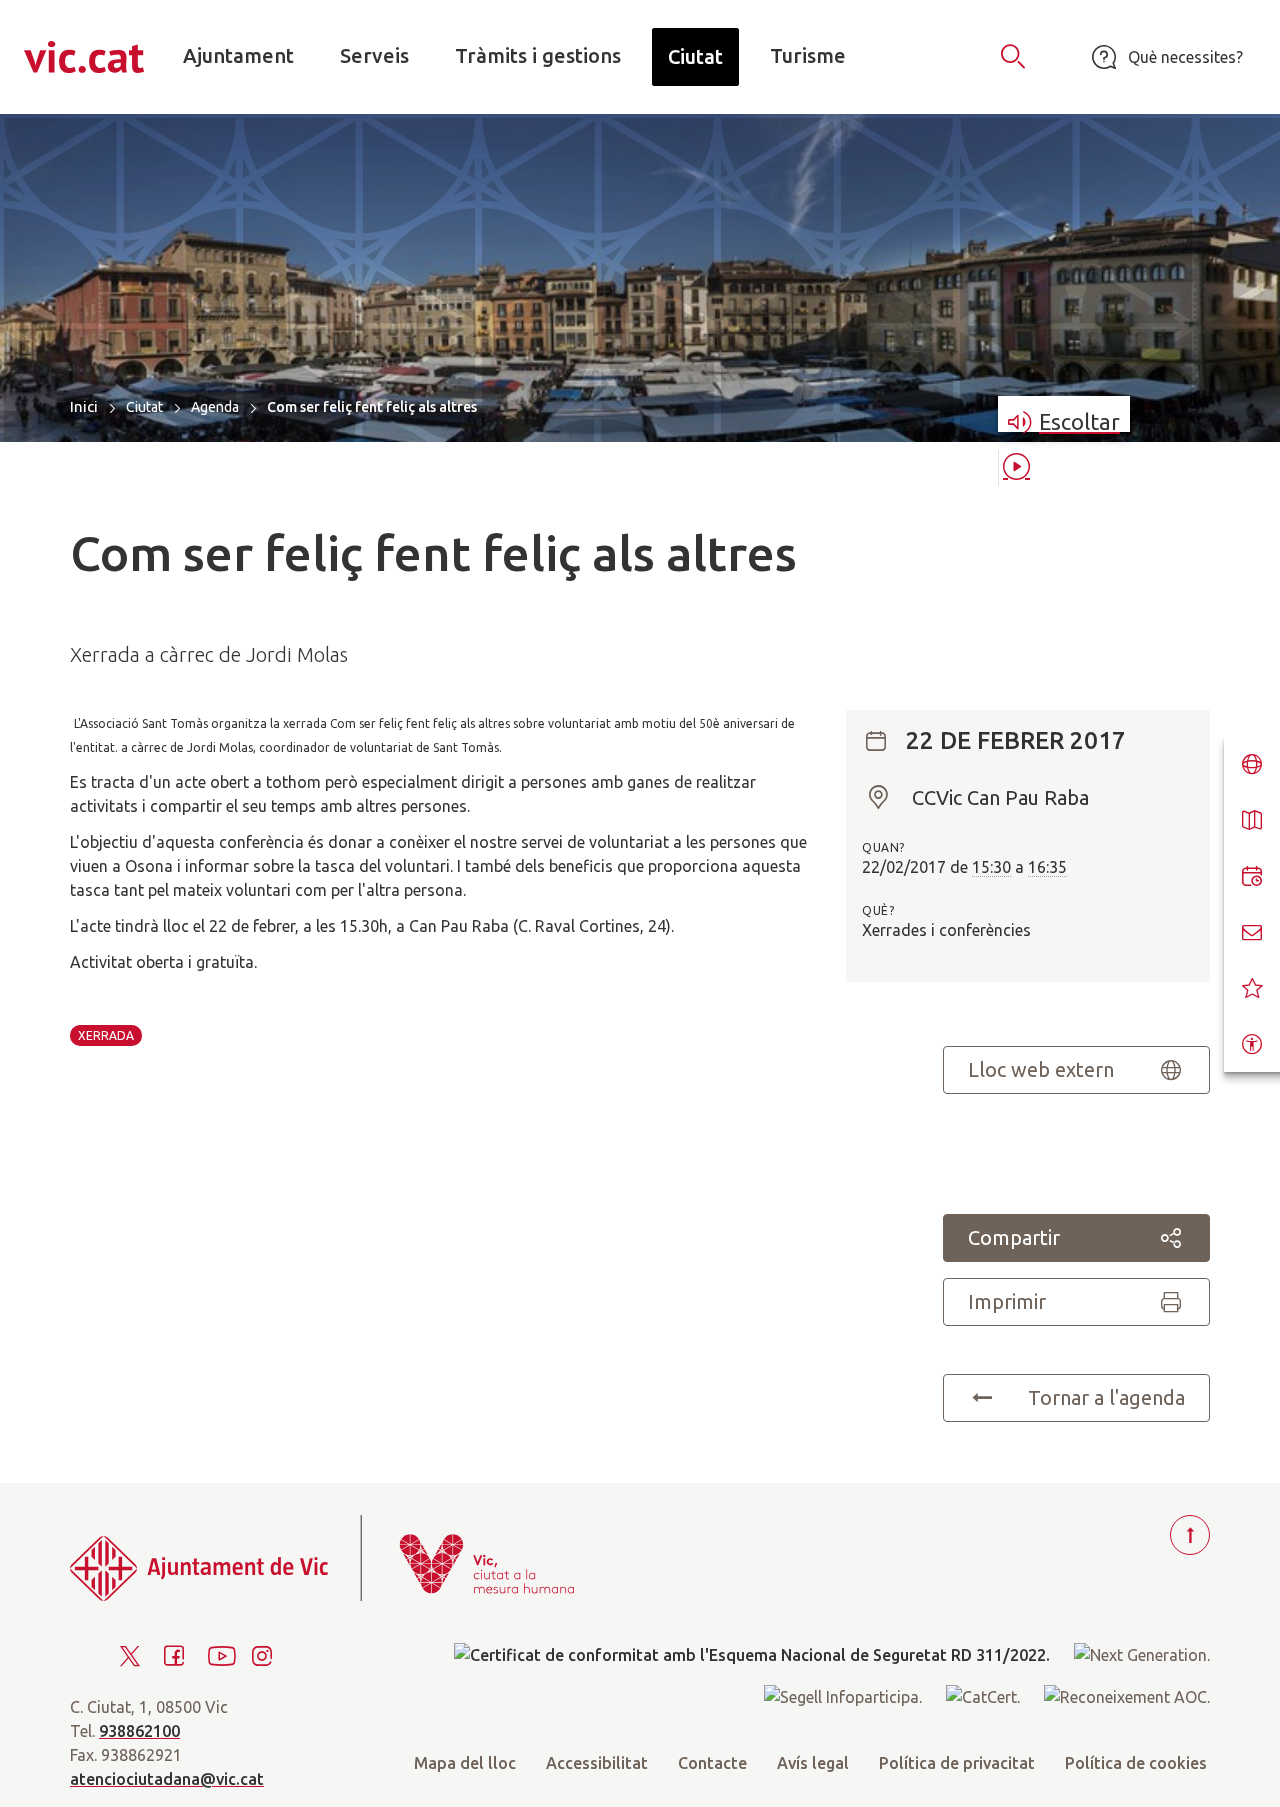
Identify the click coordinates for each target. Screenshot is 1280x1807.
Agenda (215, 407)
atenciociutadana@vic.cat (167, 1779)
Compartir (1014, 1237)
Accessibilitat (597, 1763)
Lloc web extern (1041, 1069)
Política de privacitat (957, 1763)
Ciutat (144, 407)
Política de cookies (1136, 1763)
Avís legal (813, 1763)
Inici (84, 406)
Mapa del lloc (465, 1763)
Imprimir (1007, 1301)
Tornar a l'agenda (1106, 1397)
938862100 (139, 1731)
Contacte (712, 1763)
